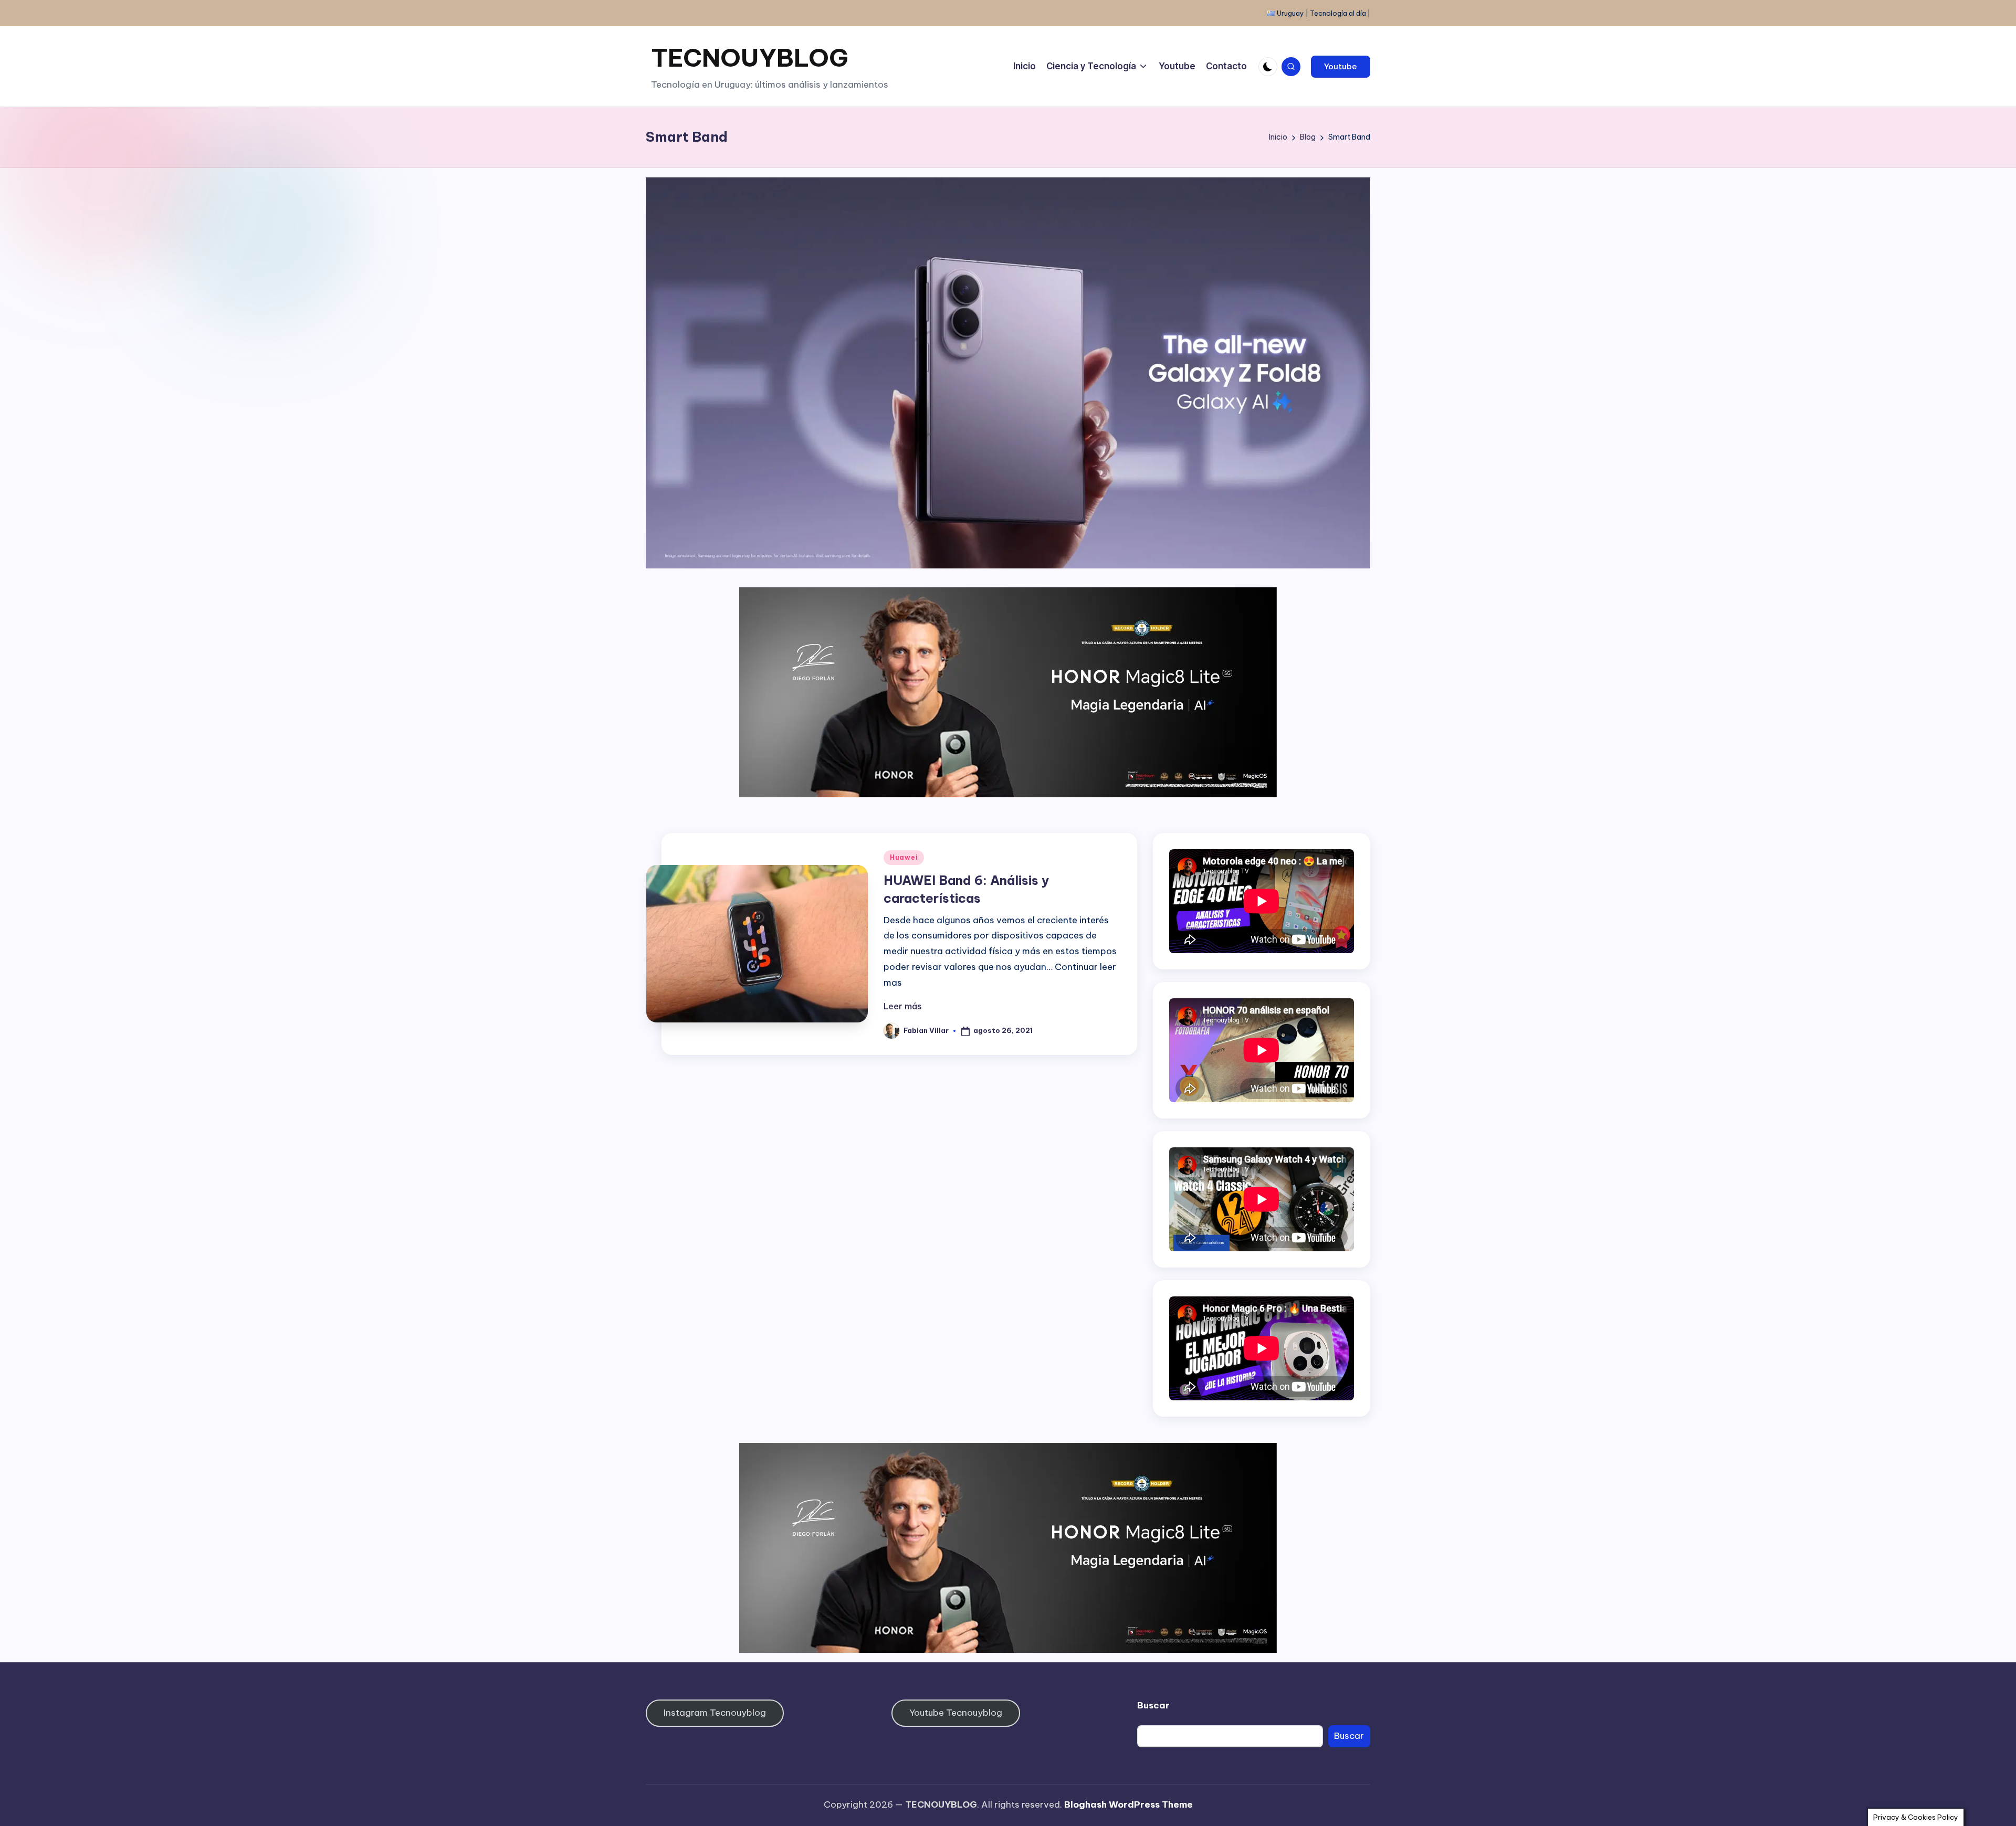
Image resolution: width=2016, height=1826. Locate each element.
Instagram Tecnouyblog (715, 1713)
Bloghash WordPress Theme (1128, 1804)
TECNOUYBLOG (750, 57)
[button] (1341, 67)
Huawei (904, 857)
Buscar (1153, 1705)
